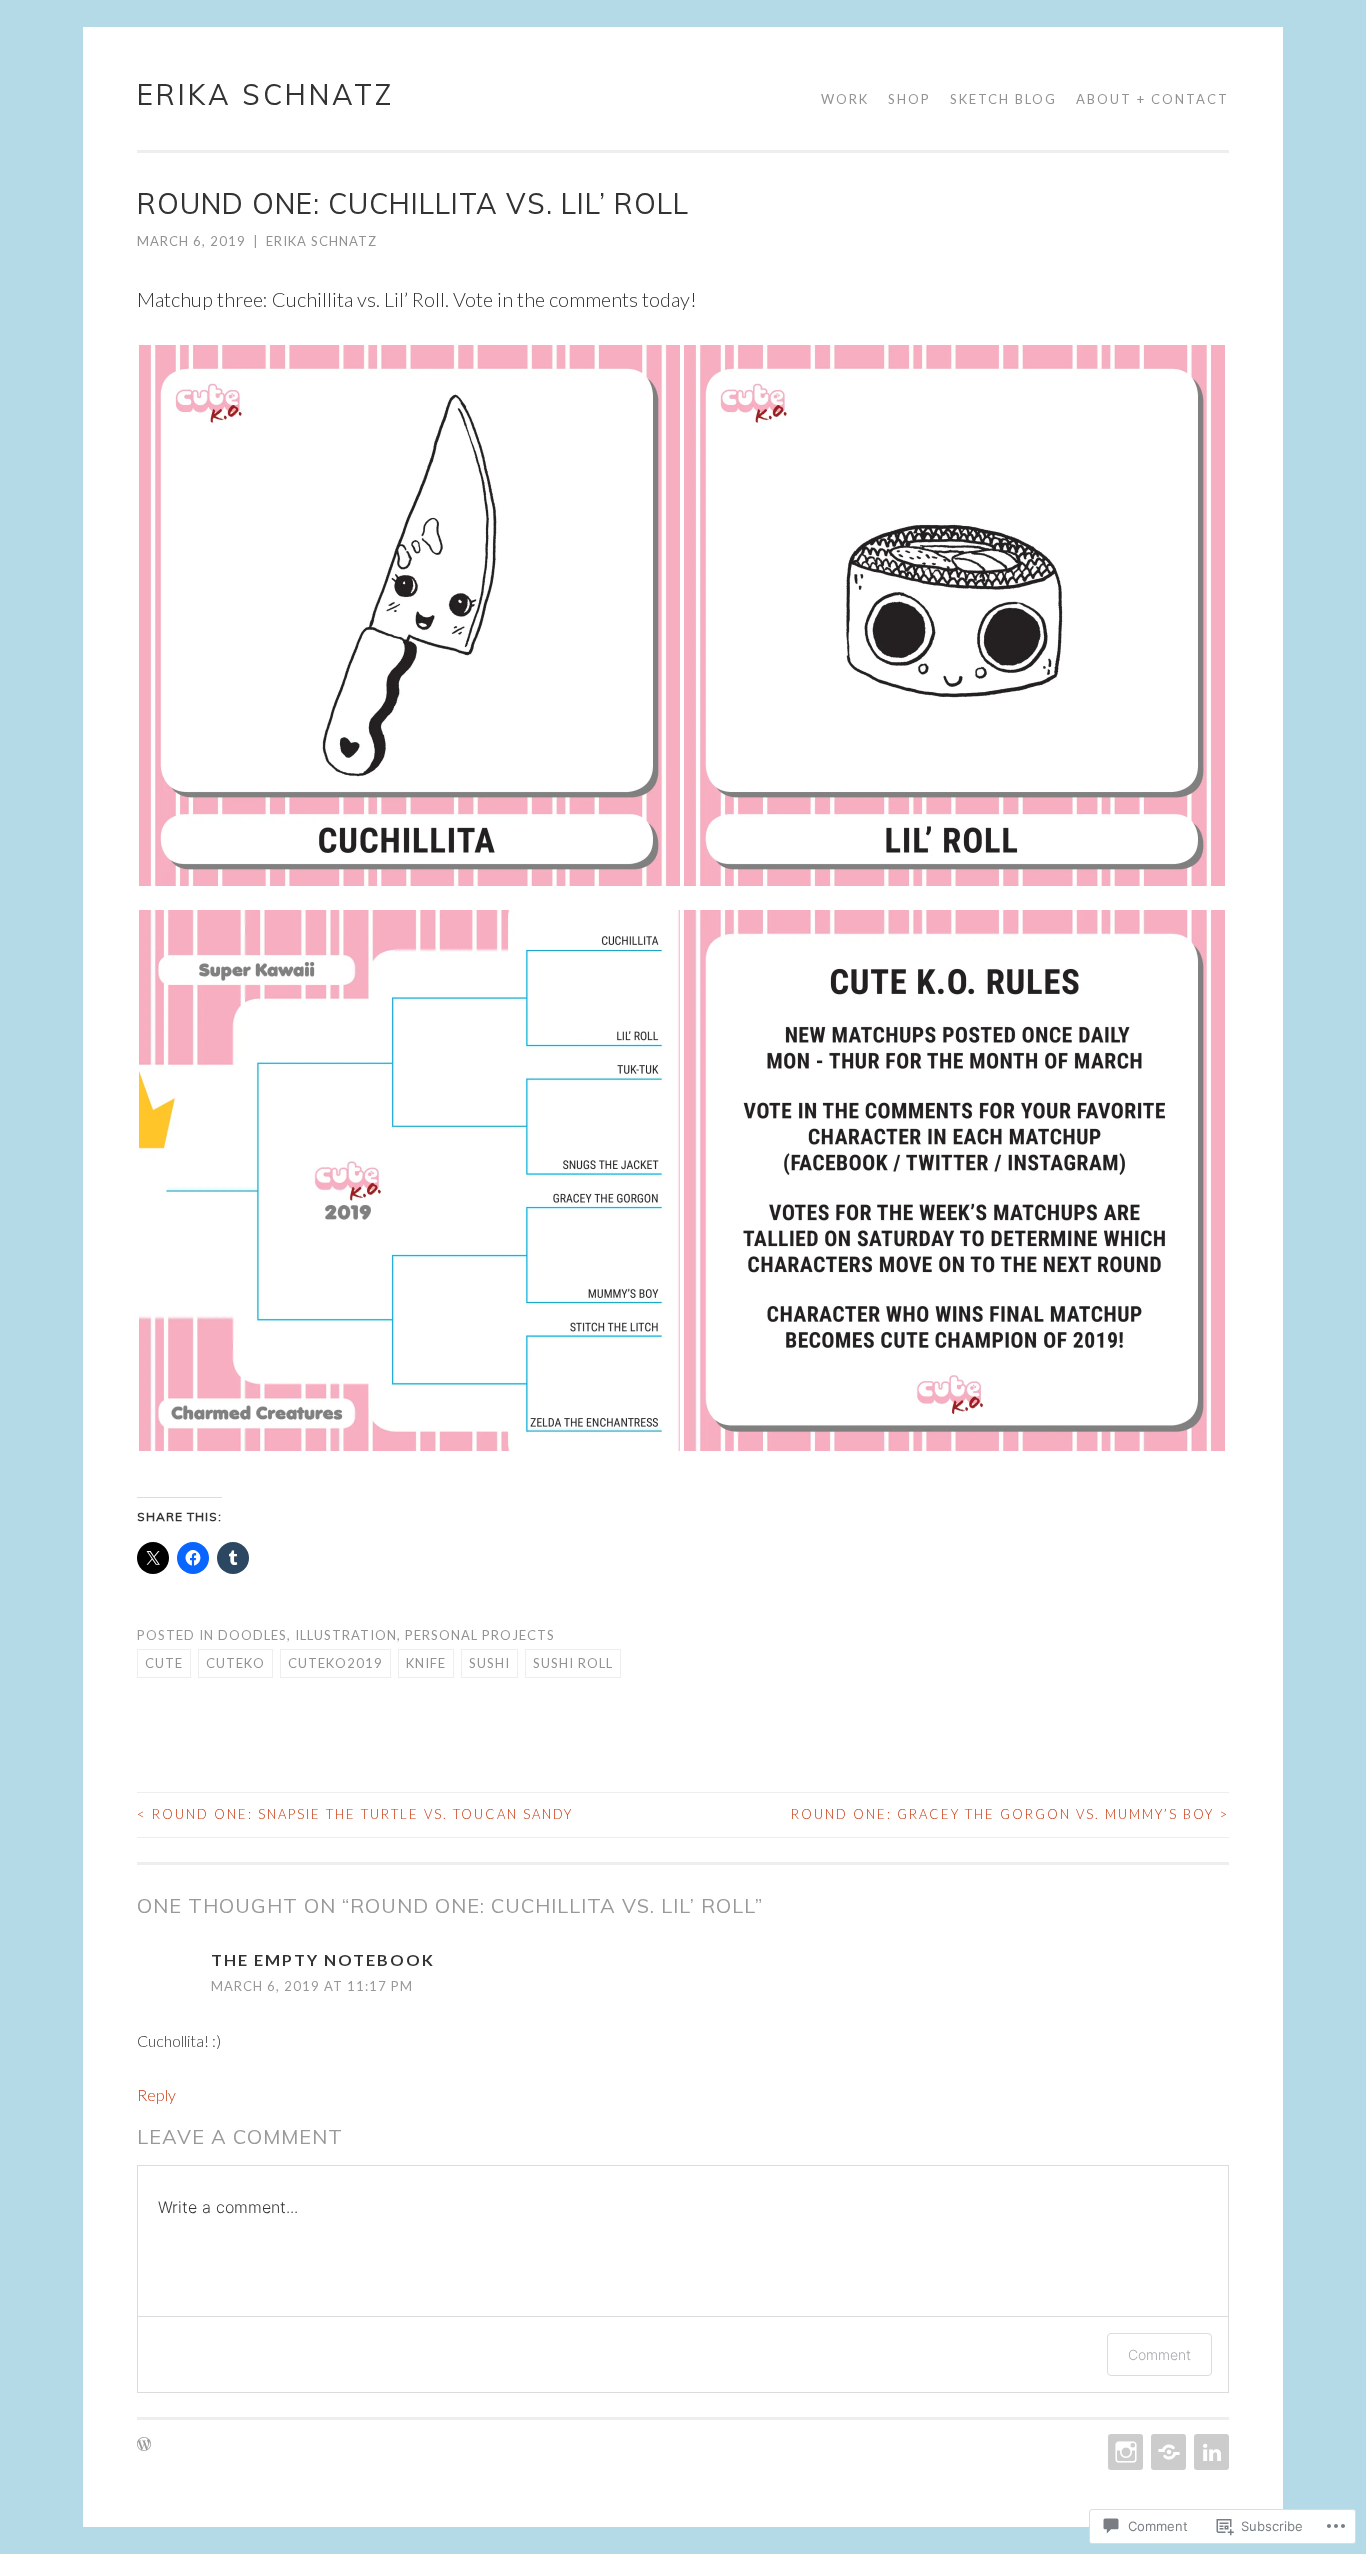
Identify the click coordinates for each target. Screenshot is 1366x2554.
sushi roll (573, 1663)
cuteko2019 (335, 1663)
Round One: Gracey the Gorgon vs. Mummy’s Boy (1010, 1814)
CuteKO (235, 1663)
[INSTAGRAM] (1123, 2452)
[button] (409, 615)
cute (164, 1663)
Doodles (252, 1635)
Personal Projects (480, 1635)
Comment (1159, 2354)
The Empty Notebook (323, 1959)
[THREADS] (1166, 2452)
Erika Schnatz (265, 94)
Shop (909, 99)
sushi (489, 1663)
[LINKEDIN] (1209, 2452)
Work (845, 99)
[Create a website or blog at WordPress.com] (144, 2445)
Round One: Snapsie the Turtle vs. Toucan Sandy (355, 1814)
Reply (156, 2094)
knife (426, 1663)
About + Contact (1152, 99)
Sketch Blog (1003, 99)
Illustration (346, 1635)
